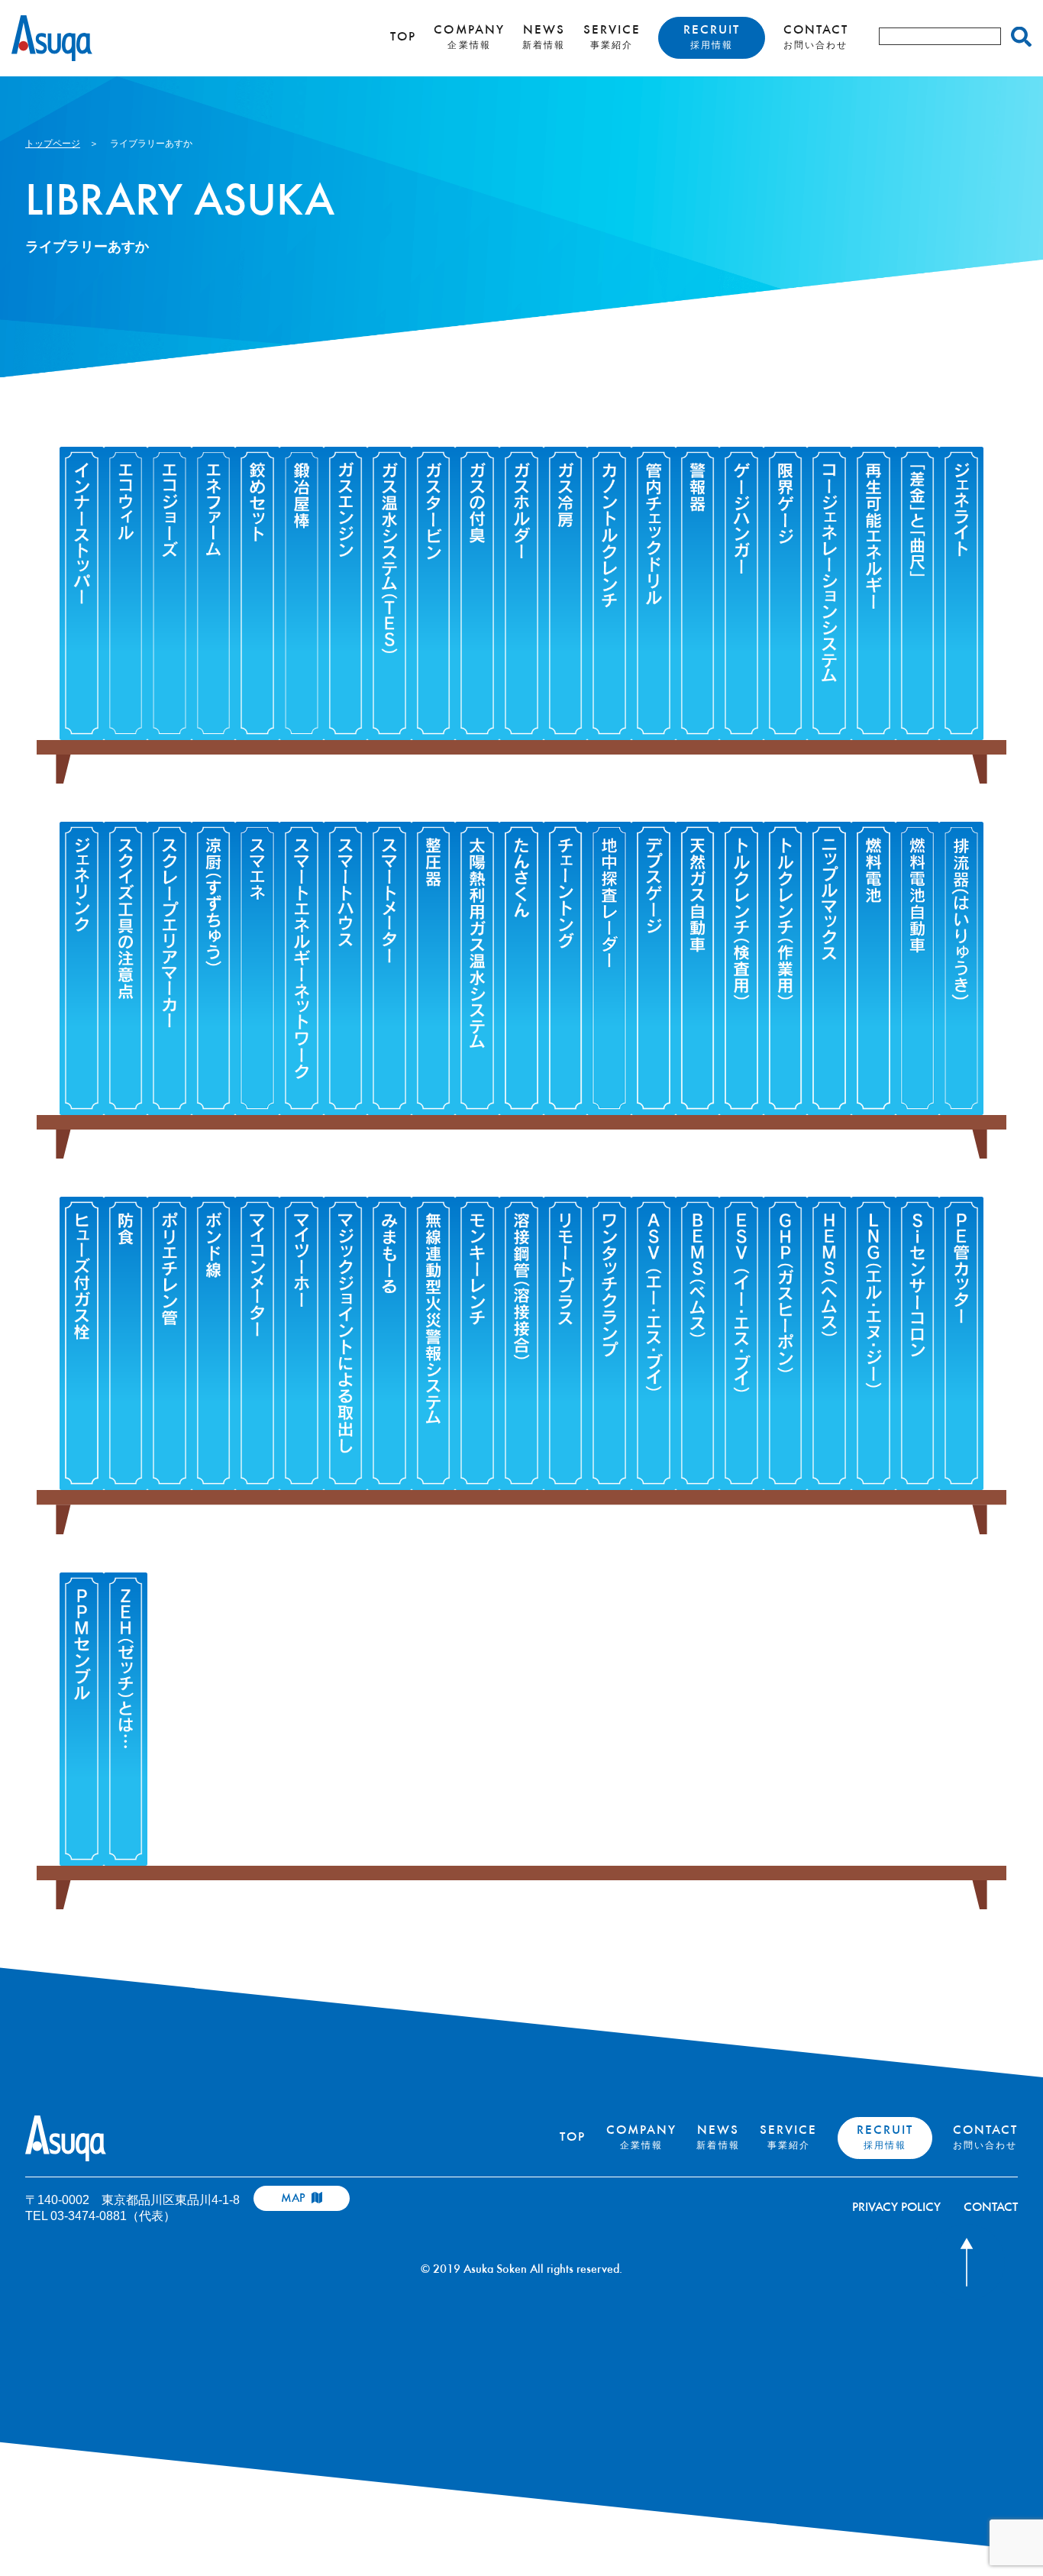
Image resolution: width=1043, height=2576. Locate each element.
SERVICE (612, 37)
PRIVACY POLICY (896, 2208)
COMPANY (469, 37)
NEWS (544, 37)
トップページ (53, 144)
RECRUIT (712, 37)
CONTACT (816, 37)
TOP (403, 38)
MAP (295, 2199)
